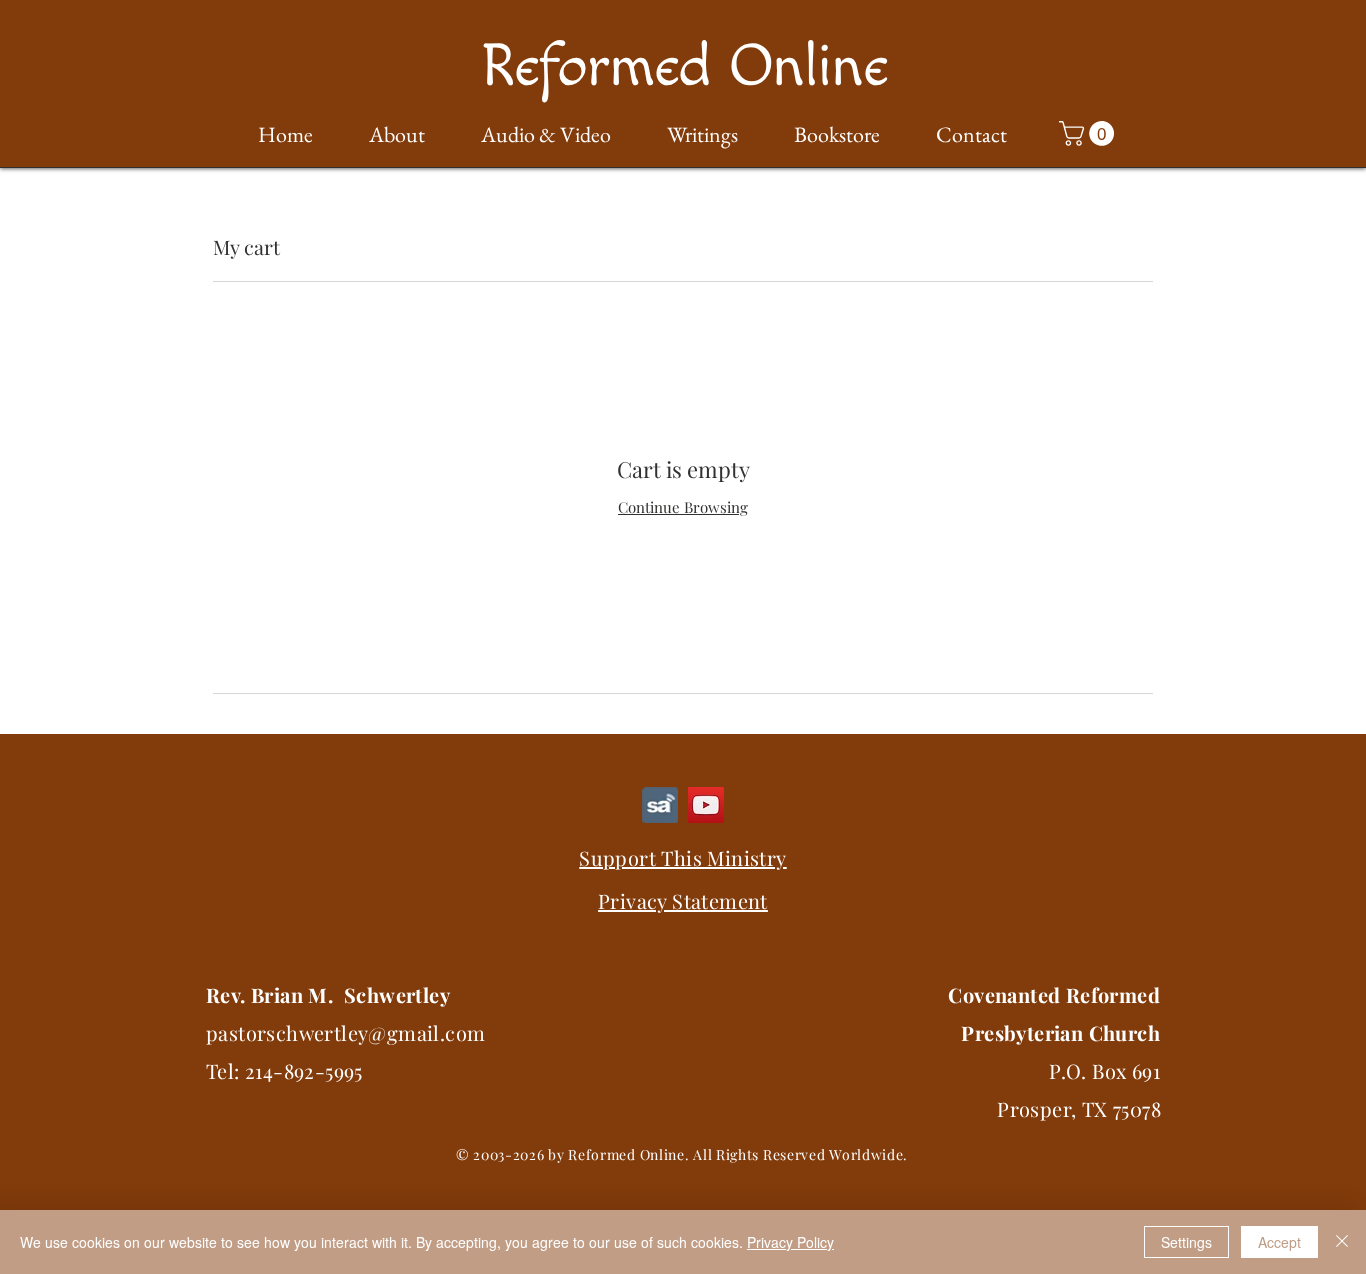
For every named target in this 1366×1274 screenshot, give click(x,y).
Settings (1186, 1242)
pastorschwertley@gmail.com (345, 1032)
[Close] (1342, 1242)
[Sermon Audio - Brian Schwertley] (660, 805)
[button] (384, 135)
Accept (1279, 1242)
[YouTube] (706, 805)
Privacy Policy (790, 1242)
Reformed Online (684, 67)
